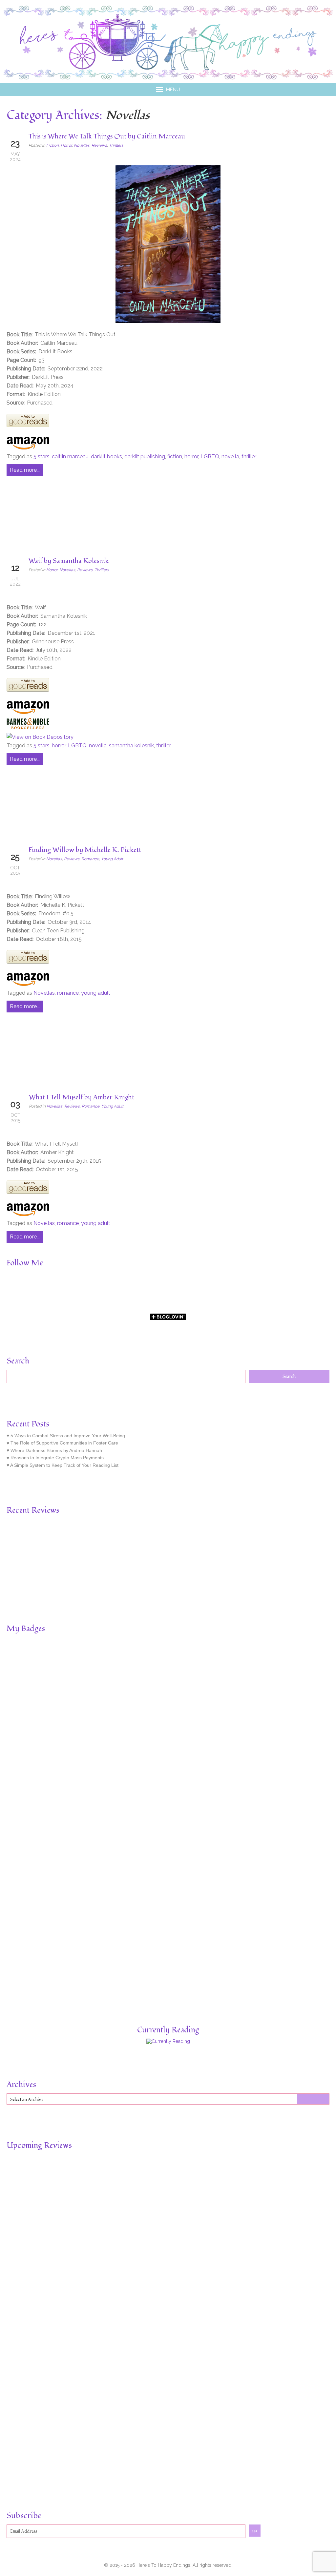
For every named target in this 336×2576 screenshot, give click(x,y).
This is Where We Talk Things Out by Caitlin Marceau (107, 136)
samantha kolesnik (131, 746)
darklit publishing (145, 457)
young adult (96, 993)
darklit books (106, 457)
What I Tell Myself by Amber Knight (82, 1097)
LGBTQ (210, 457)
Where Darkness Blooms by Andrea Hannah (56, 1450)
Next (325, 1547)
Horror (66, 145)
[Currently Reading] (168, 2041)
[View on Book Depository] (40, 737)
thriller (249, 457)
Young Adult (112, 859)
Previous (10, 1547)
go (255, 2531)
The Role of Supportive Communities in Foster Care (64, 1443)
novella (230, 457)
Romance (90, 859)
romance (68, 993)
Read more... (25, 470)
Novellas (82, 145)
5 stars (42, 457)
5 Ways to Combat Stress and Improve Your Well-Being (68, 1436)
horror (191, 457)
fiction (175, 457)
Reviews (99, 145)
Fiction (52, 145)
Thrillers (116, 145)
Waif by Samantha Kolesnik (69, 561)
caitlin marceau (70, 457)
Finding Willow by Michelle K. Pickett (85, 850)
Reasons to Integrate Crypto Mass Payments (57, 1458)
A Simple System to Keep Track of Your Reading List (64, 1465)
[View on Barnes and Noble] (28, 728)
